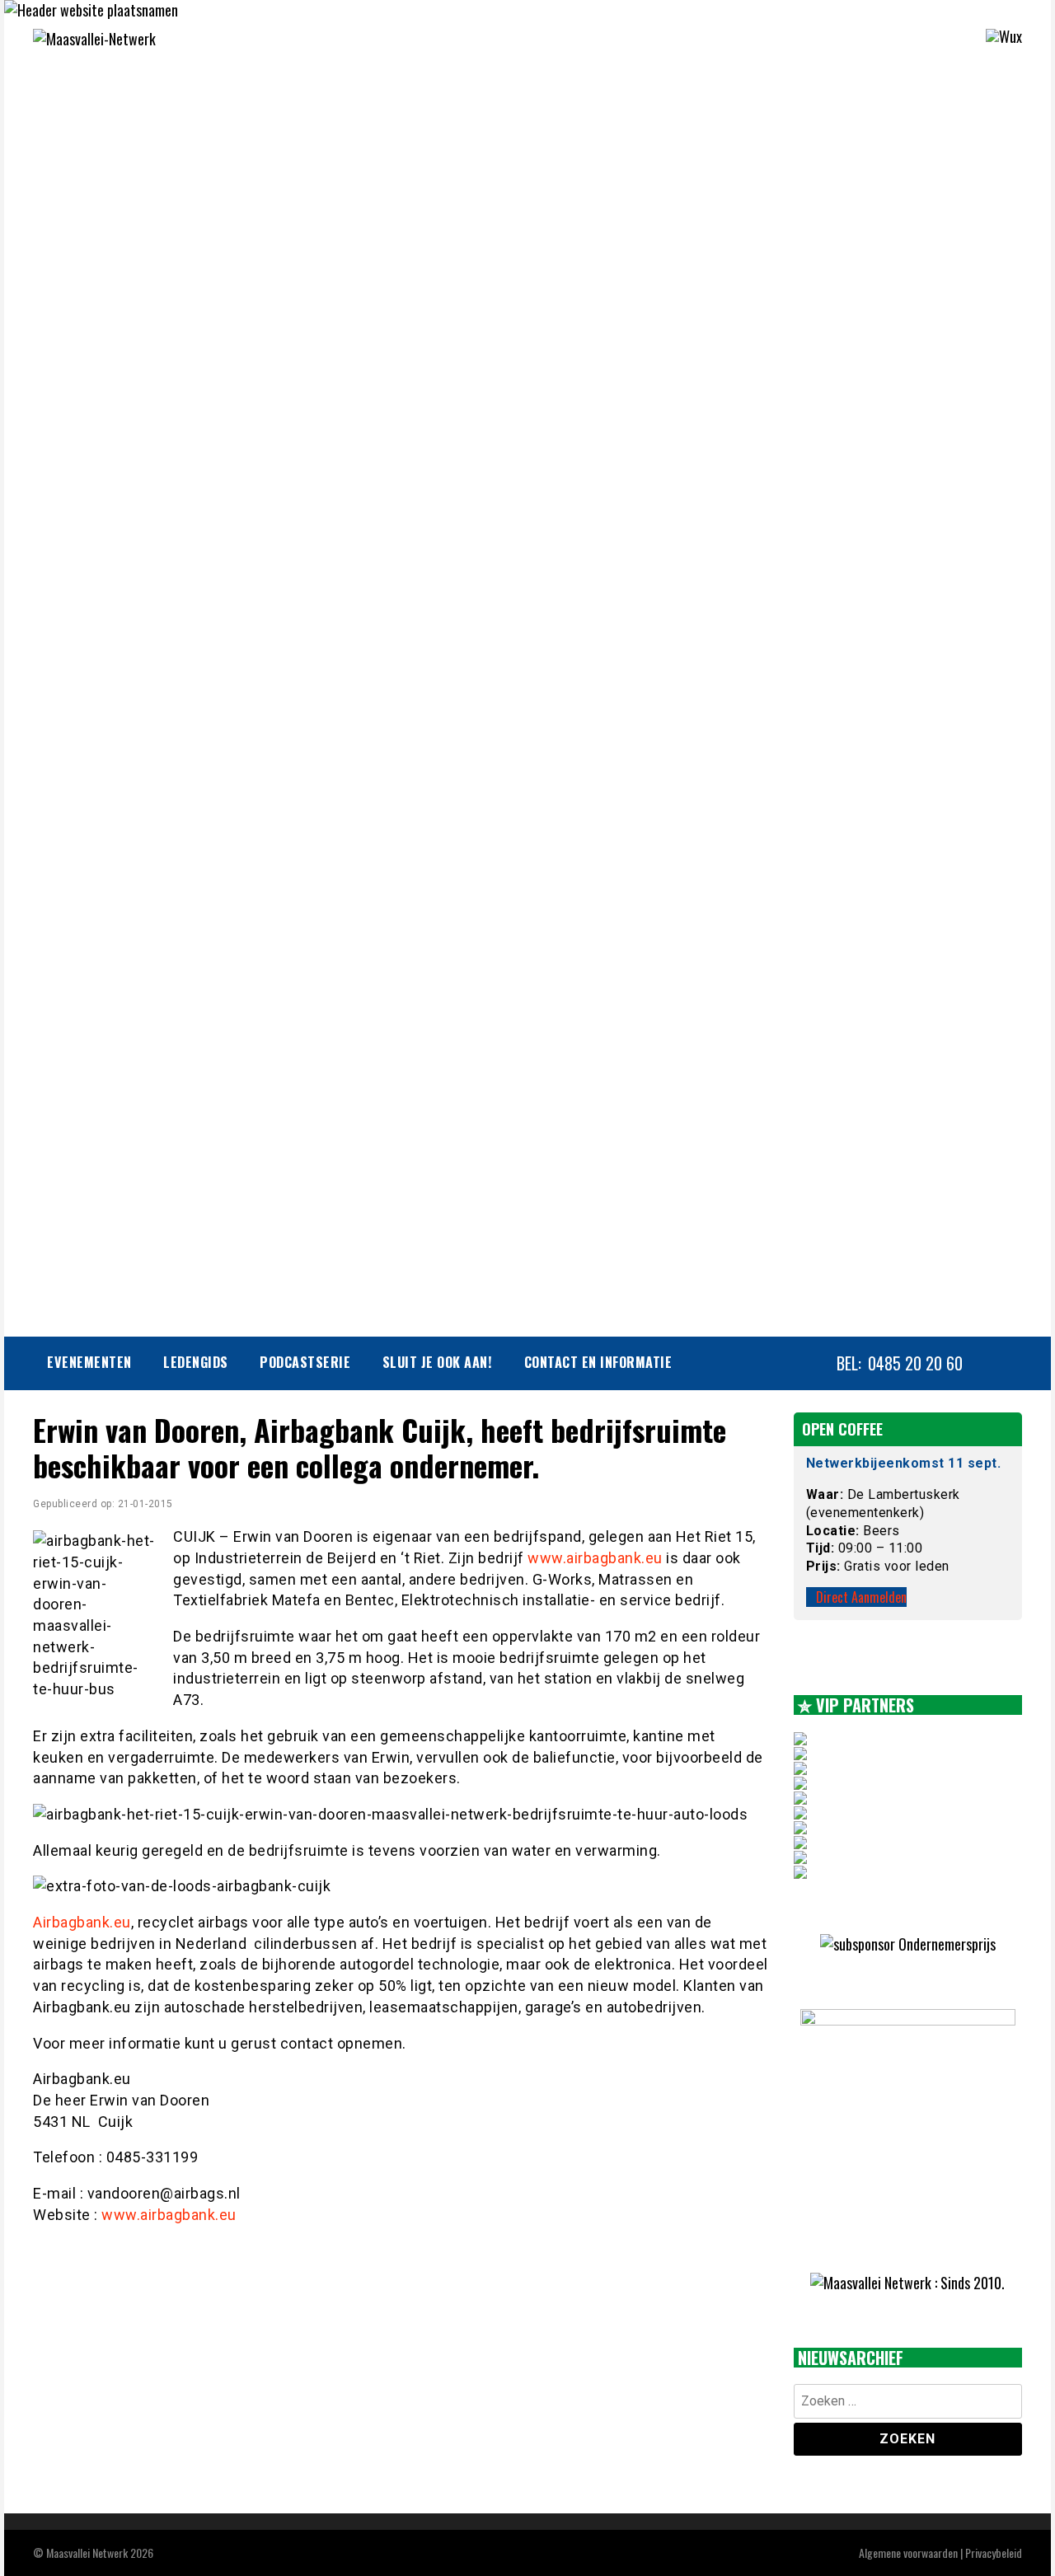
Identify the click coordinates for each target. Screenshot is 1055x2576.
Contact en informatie (598, 1362)
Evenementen (89, 1362)
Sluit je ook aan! (438, 1362)
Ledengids (196, 1362)
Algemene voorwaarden (908, 2553)
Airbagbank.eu (82, 1922)
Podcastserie (305, 1362)
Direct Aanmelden (861, 1597)
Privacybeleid (994, 2553)
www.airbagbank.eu (595, 1558)
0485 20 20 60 (915, 1363)
